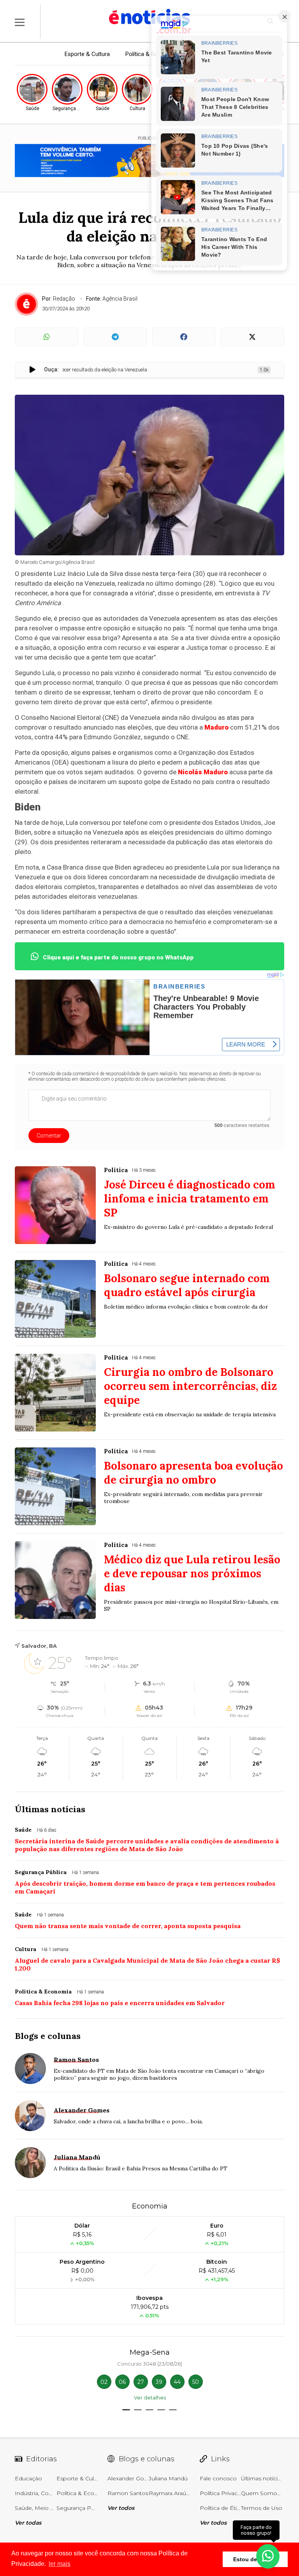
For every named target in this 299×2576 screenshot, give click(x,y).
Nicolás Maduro (203, 772)
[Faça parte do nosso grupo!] (268, 2556)
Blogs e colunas (48, 2036)
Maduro (216, 727)
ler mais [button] (60, 2564)
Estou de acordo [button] (255, 2559)
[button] (126, 2410)
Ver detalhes (150, 2397)
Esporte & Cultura (87, 54)
